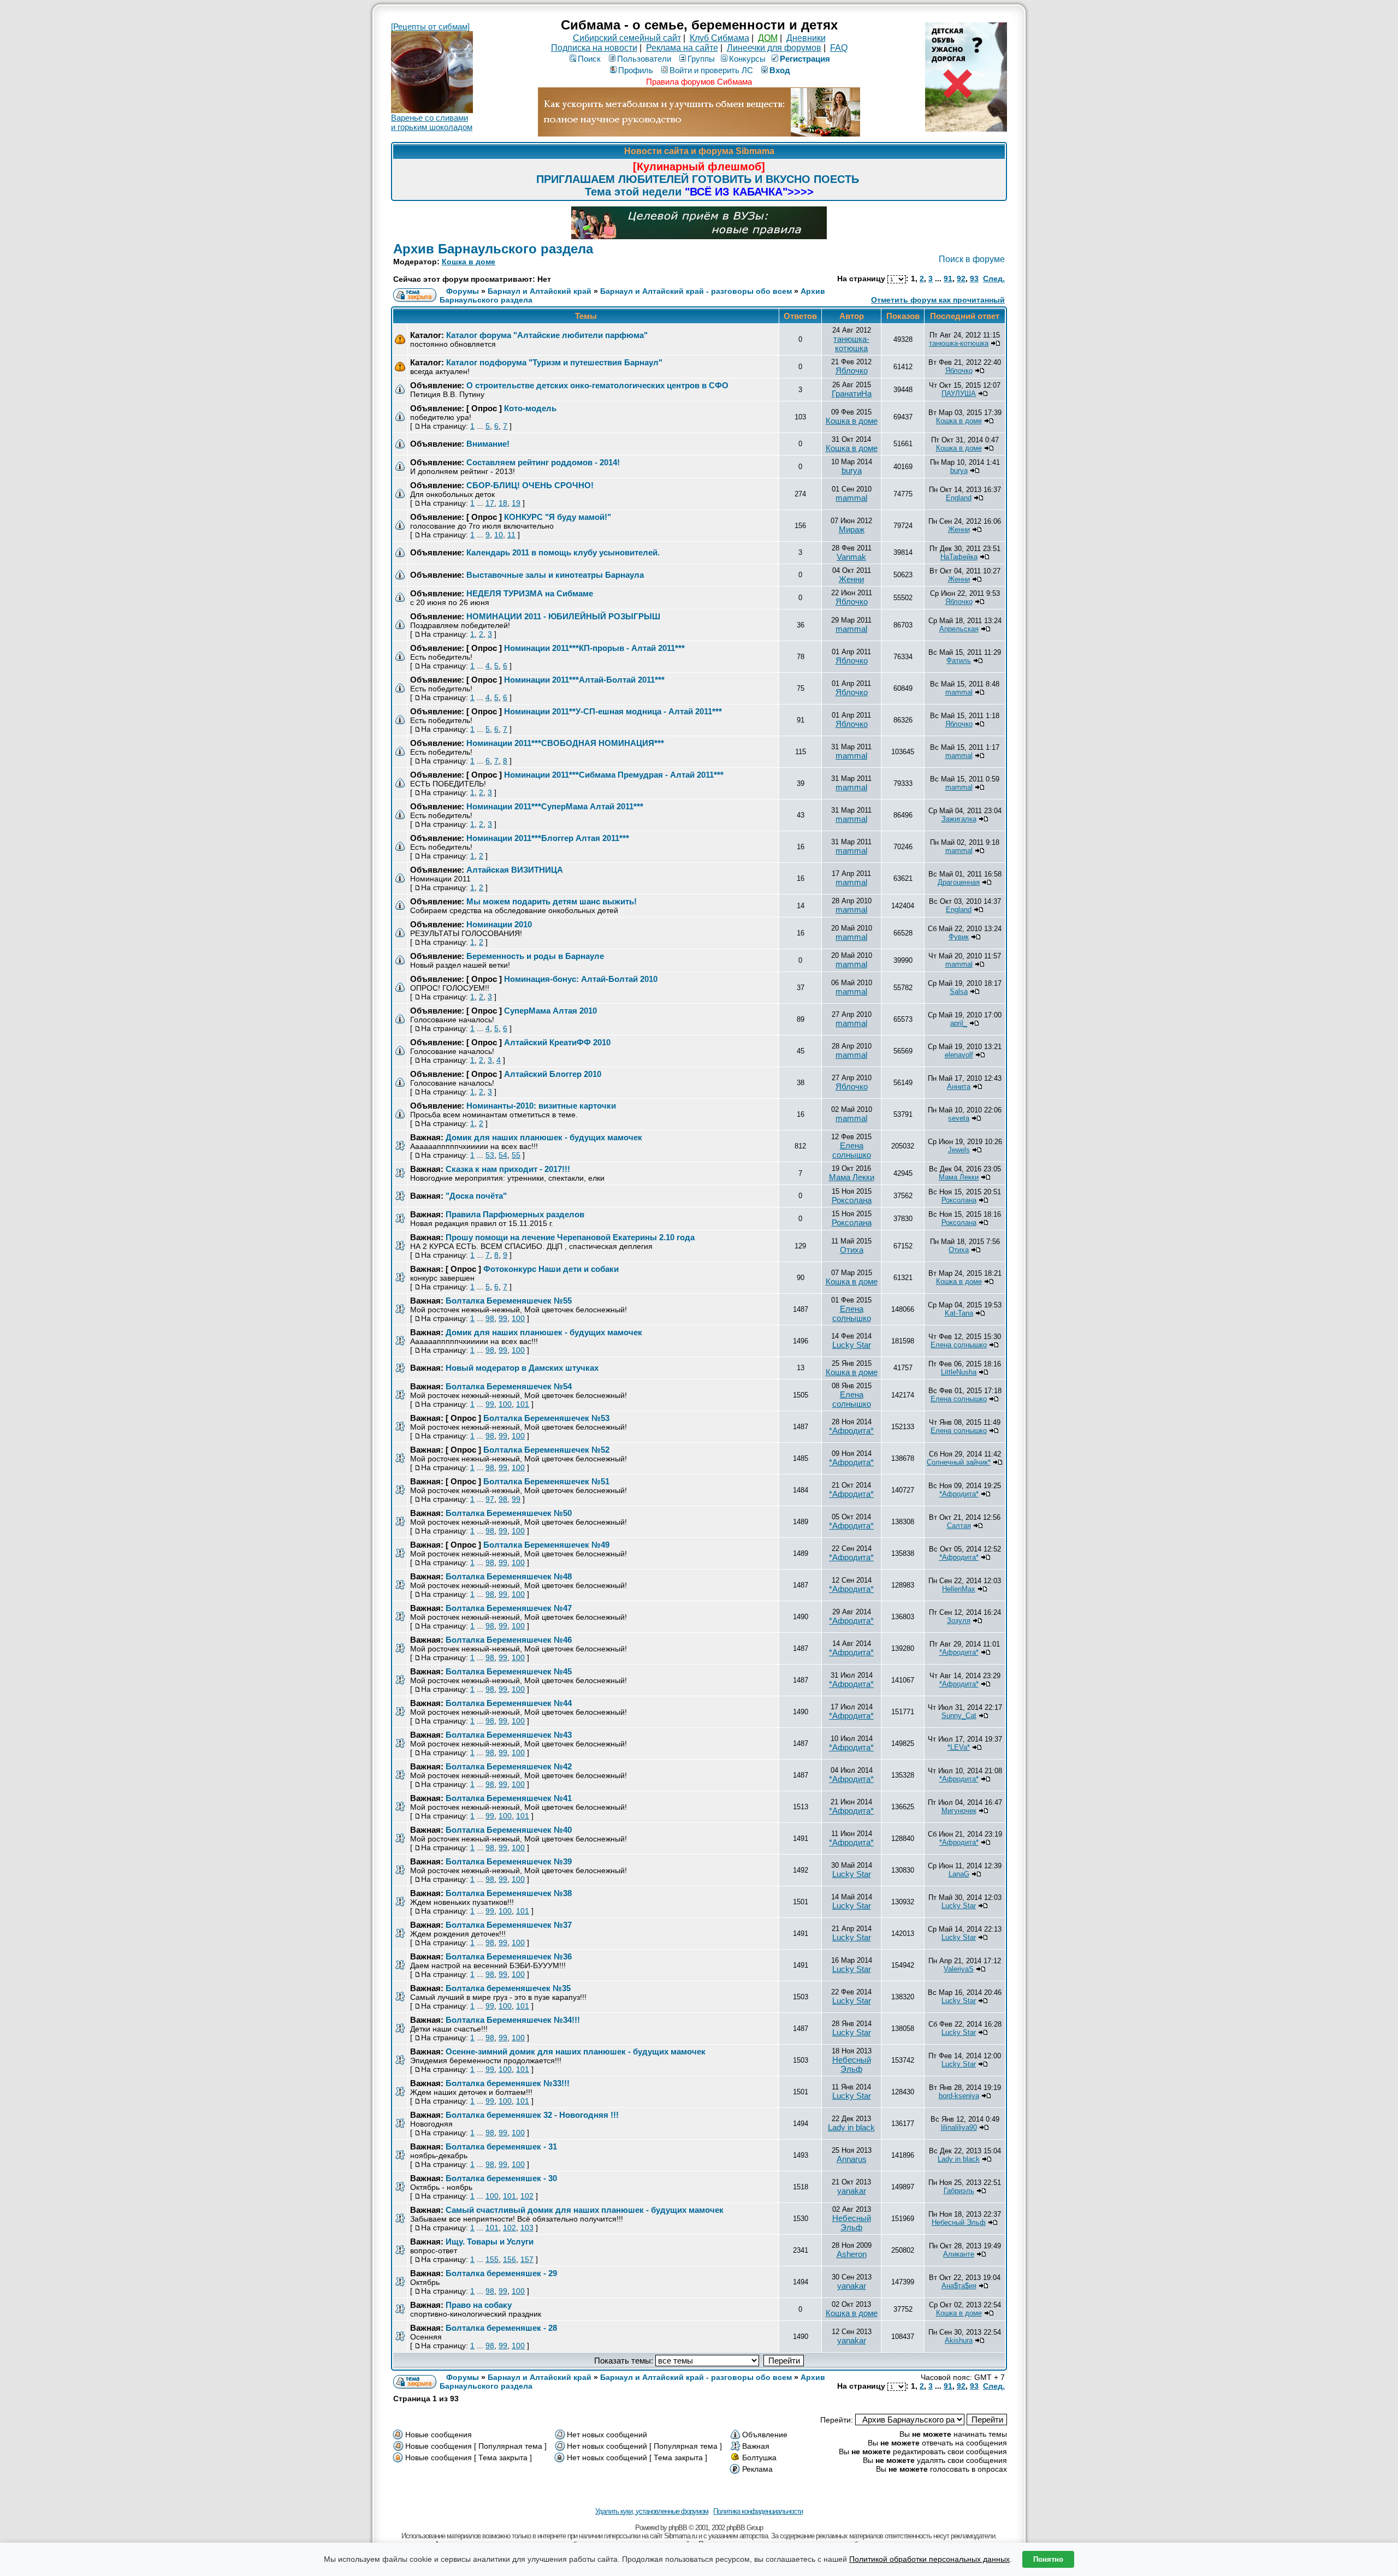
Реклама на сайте (682, 48)
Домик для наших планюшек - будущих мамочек (544, 1137)
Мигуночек (959, 1811)
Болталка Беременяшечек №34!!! (513, 2020)
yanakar (852, 2191)
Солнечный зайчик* (959, 1462)
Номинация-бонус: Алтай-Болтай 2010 (581, 979)
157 (527, 2259)
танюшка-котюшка (851, 344)
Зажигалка (959, 819)
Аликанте (959, 2254)
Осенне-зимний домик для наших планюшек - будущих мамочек (576, 2051)
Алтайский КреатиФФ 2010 (557, 1042)
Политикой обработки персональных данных (929, 2559)
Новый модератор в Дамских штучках (522, 1368)
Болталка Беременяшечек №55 (509, 1301)
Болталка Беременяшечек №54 (509, 1386)
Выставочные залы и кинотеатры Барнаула (555, 575)
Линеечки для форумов (774, 48)
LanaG (959, 1874)
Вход (780, 70)
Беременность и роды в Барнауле (535, 956)
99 (503, 1318)
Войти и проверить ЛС (711, 70)
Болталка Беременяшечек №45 (509, 1671)
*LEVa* (959, 1747)
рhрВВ (678, 2528)
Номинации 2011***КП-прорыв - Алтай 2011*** (594, 648)
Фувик (959, 937)
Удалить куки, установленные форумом (652, 2511)
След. (994, 279)
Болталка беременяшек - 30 (501, 2178)
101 (523, 1404)
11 (511, 535)
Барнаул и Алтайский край (540, 291)
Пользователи (644, 59)
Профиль (636, 70)
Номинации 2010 (499, 924)
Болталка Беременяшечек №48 (509, 1576)
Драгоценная (959, 882)
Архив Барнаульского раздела (493, 249)
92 (961, 279)
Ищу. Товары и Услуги (490, 2242)
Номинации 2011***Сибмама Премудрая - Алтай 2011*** (614, 775)
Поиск (589, 59)
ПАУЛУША (959, 393)
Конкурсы (747, 59)
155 (492, 2259)
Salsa (959, 991)
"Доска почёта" (476, 1196)
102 (527, 2196)
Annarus (852, 2159)
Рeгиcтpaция (805, 59)
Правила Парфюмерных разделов (515, 1214)
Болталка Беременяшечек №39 (509, 1861)
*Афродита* (851, 1431)
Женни (959, 529)
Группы (701, 59)
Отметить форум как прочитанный (938, 300)
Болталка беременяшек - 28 (501, 2328)
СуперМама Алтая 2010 (550, 1011)
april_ (959, 1023)
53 (490, 1155)
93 (974, 279)
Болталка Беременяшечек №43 (509, 1735)
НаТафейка (959, 557)
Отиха (852, 1250)
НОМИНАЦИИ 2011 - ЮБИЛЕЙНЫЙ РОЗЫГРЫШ (563, 616)
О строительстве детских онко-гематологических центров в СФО (597, 385)
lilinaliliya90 (959, 2127)
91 (948, 279)
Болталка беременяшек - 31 (501, 2146)
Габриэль (959, 2191)
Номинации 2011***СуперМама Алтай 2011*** (555, 806)
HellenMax (959, 1589)
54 (503, 1155)
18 (503, 503)
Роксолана (852, 1200)
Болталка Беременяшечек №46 (509, 1640)
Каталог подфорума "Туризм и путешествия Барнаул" (554, 362)
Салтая (959, 1526)
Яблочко (852, 371)
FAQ (839, 48)
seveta (959, 1118)
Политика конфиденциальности (758, 2511)
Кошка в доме (469, 262)
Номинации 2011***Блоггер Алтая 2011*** (548, 838)
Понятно (1048, 2559)
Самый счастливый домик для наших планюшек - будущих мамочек (585, 2210)
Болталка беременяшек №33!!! (508, 2083)
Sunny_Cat (959, 1716)
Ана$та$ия (959, 2286)
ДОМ (768, 38)
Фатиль (959, 661)
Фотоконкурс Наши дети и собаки (551, 1269)
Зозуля (959, 1621)
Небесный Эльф (852, 2064)
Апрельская (959, 629)
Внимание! (488, 444)
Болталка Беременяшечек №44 (509, 1703)
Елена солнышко (852, 1150)
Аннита (959, 1086)
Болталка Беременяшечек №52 (546, 1450)
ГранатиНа (852, 393)
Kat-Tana (959, 1313)
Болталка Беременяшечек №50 (509, 1513)
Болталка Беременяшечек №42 (509, 1766)
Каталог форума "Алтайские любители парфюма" (547, 335)
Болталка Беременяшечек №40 (509, 1830)
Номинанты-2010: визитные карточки (541, 1106)
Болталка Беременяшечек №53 (546, 1418)
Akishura (959, 2340)
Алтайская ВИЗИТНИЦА (515, 870)
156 (510, 2259)
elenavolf (959, 1055)
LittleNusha (959, 1372)
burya (852, 470)
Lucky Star (852, 1345)
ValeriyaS (959, 1969)
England (959, 498)
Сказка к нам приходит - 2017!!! (508, 1169)
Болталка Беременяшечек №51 (546, 1481)
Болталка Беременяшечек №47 (509, 1608)
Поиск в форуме (972, 259)
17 (490, 503)
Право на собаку (479, 2305)
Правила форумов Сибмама (699, 82)
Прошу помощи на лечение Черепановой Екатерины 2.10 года (570, 1237)
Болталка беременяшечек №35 (508, 1988)
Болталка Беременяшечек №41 (509, 1798)
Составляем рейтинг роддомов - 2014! (543, 462)
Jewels (959, 1150)
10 (499, 535)
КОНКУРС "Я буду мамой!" (558, 517)
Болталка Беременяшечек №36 (509, 1956)
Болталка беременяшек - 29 (501, 2273)
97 (490, 1499)
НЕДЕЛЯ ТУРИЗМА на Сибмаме (530, 593)
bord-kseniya (959, 2096)
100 (518, 1318)
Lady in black (851, 2127)
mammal (851, 498)
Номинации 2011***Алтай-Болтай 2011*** (584, 680)
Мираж (852, 529)
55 (516, 1155)
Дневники (806, 38)
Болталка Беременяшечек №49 (546, 1545)
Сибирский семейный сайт (627, 38)
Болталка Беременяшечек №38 (509, 1893)
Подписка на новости (594, 48)
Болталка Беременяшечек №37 (509, 1925)
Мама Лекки (852, 1177)
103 (527, 2228)
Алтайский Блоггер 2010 (553, 1074)
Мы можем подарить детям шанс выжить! (552, 901)
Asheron (852, 2254)
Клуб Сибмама (719, 38)
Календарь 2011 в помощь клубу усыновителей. (563, 552)
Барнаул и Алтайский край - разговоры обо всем (696, 291)
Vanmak (851, 557)
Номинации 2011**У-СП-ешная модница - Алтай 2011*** (613, 711)
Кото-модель (530, 408)
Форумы (463, 291)
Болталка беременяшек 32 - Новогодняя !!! (532, 2115)
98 (490, 1318)
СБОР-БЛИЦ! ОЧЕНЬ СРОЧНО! (530, 485)
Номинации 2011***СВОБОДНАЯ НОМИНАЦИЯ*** (565, 743)
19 (516, 503)
